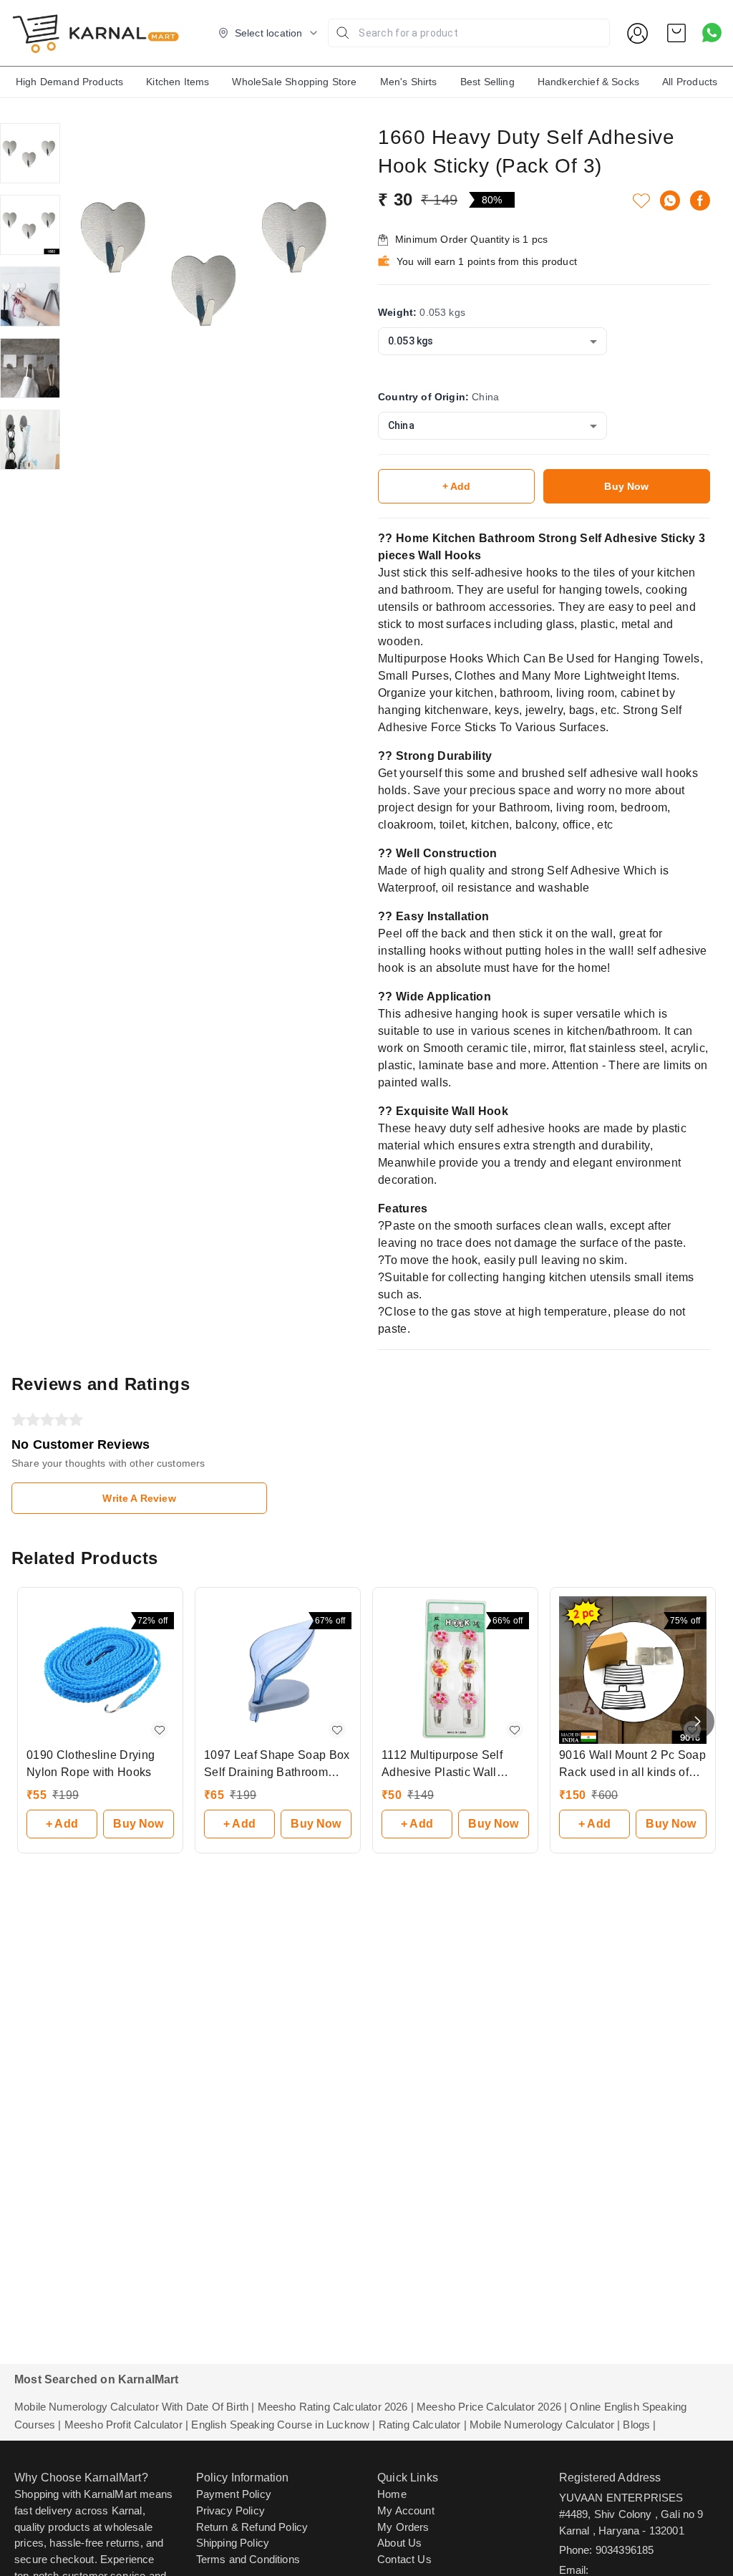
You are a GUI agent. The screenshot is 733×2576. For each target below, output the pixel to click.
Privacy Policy (230, 2510)
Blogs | (639, 2425)
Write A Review (139, 1498)
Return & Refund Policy (252, 2527)
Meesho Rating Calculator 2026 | (336, 2407)
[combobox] (492, 341)
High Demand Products (69, 82)
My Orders (403, 2527)
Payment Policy (234, 2494)
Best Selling (487, 82)
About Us (399, 2543)
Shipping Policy (233, 2543)
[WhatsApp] (670, 201)
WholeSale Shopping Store (294, 82)
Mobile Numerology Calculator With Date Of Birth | (134, 2407)
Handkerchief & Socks (588, 82)
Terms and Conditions (248, 2559)
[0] (676, 33)
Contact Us (404, 2559)
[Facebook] (700, 201)
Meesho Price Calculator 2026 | (492, 2407)
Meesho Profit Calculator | (126, 2425)
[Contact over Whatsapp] (712, 33)
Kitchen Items (178, 82)
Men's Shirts (409, 82)
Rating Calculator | (423, 2425)
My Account (406, 2510)
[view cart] (676, 33)
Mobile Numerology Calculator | (545, 2425)
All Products (690, 82)
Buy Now (626, 486)
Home (392, 2494)
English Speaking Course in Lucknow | (283, 2425)
